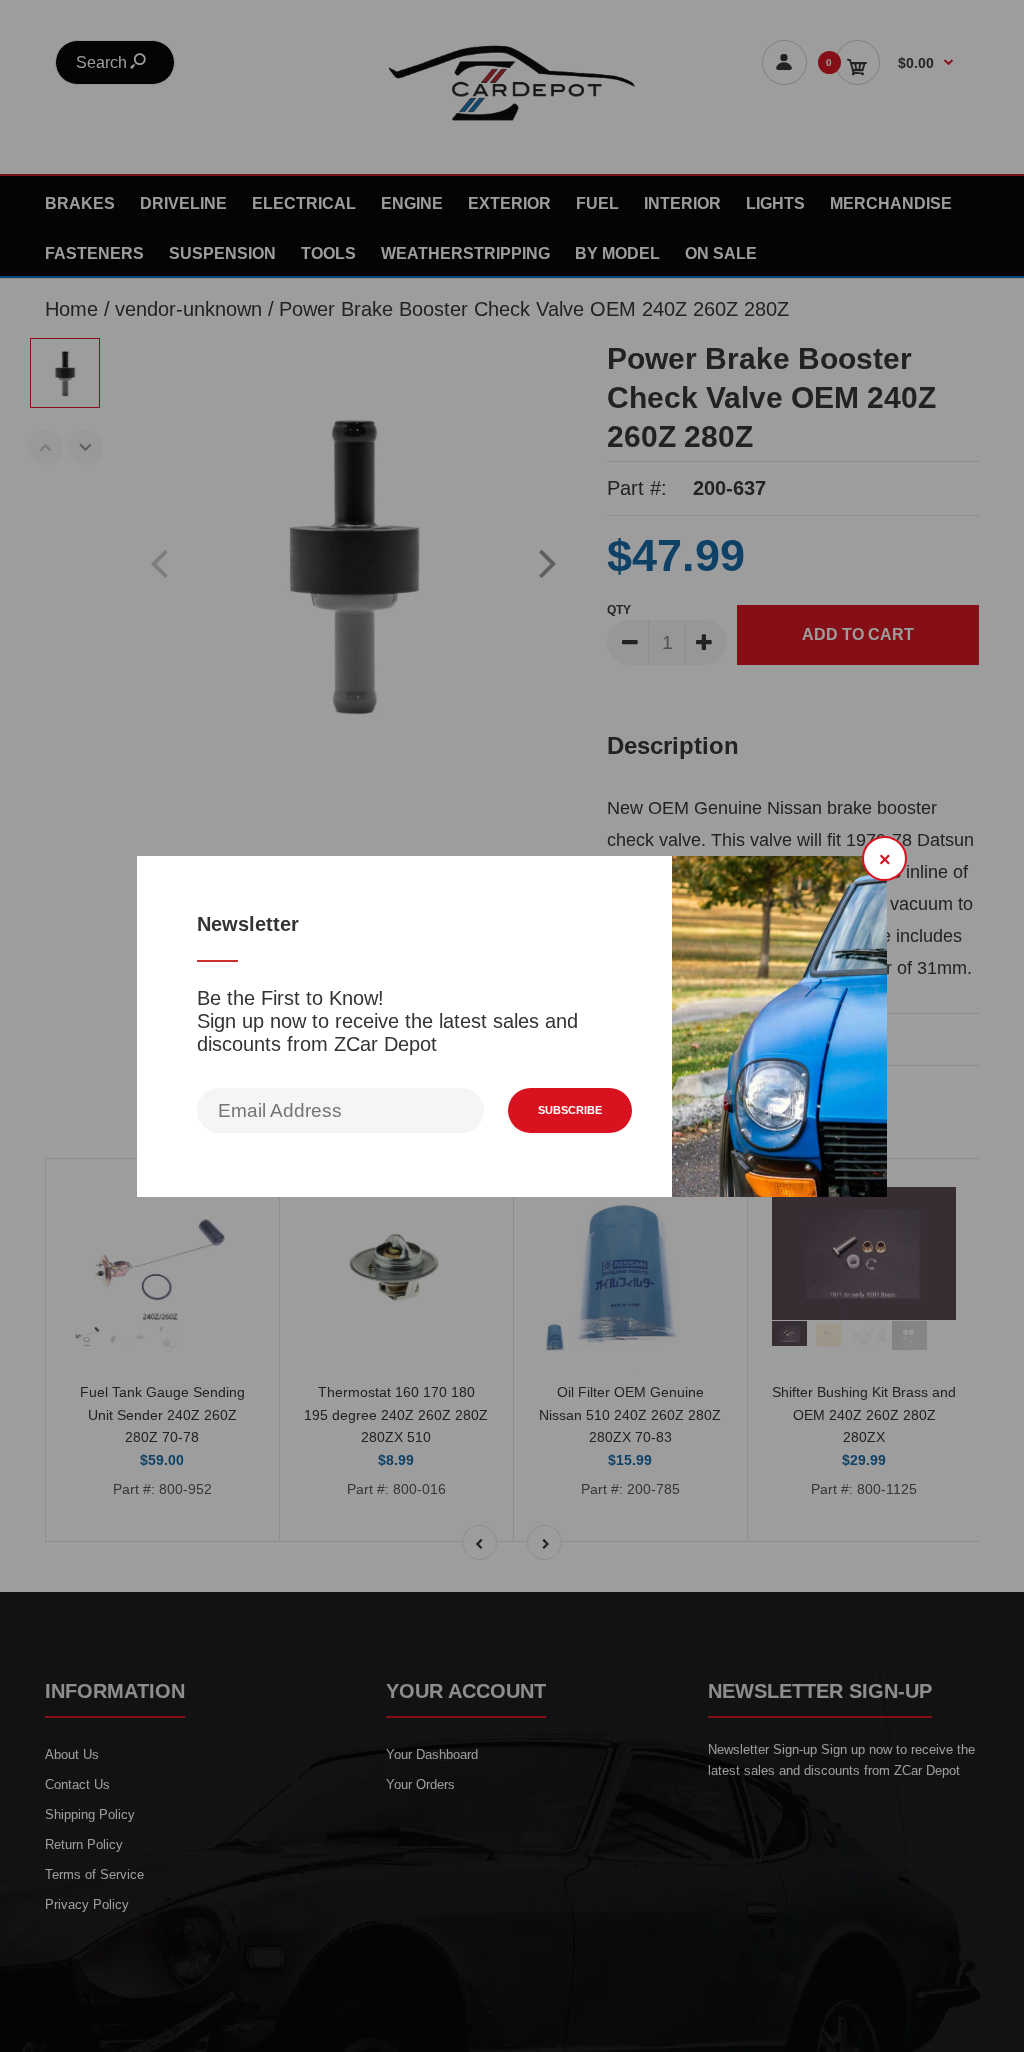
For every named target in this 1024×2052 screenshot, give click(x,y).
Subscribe (570, 1110)
